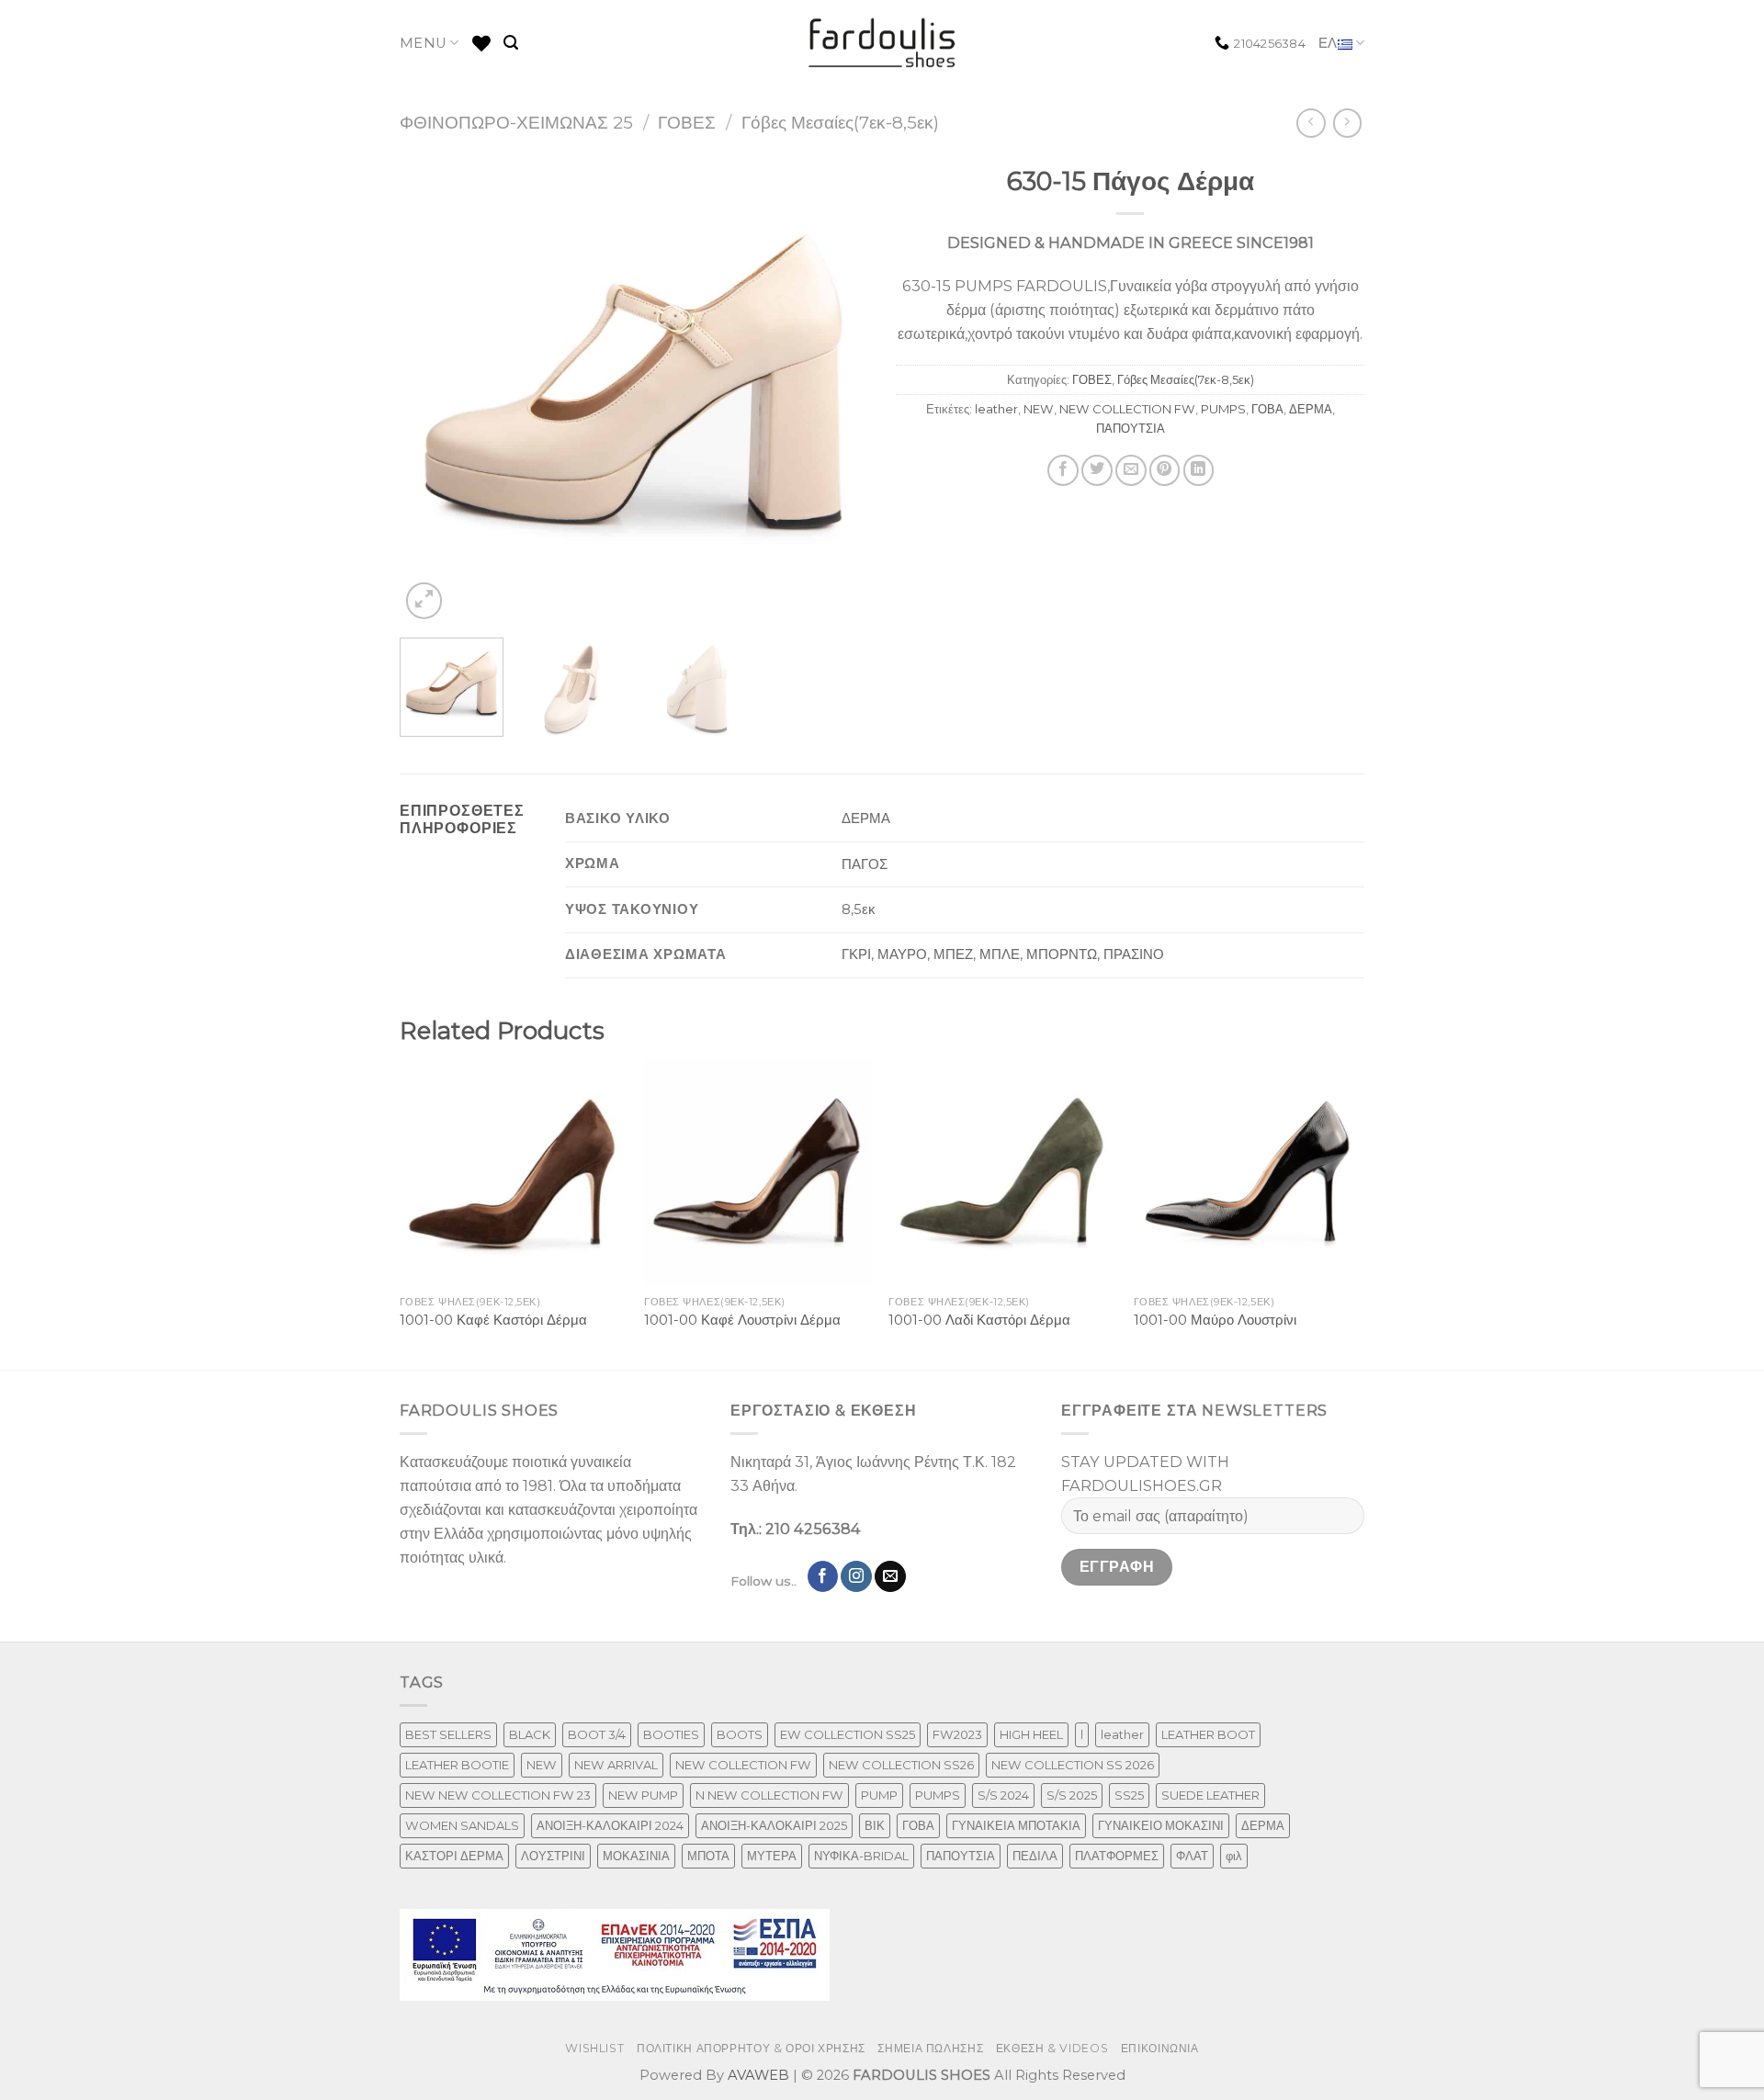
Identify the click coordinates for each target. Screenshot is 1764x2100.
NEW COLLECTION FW (1127, 409)
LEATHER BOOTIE (457, 1765)
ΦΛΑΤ (1192, 1856)
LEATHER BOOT (1208, 1734)
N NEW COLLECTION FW (769, 1795)
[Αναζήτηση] (511, 43)
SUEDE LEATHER (1210, 1795)
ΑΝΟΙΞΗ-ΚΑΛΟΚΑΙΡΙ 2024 (610, 1825)
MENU (423, 43)
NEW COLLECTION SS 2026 (1073, 1765)
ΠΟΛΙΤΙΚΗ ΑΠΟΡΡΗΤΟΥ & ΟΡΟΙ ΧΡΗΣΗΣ (751, 2048)
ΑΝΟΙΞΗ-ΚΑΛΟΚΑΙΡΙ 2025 (774, 1825)
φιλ (1234, 1856)
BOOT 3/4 (597, 1734)
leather (996, 409)
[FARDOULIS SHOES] (882, 43)
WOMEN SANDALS (462, 1825)
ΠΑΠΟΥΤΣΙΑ (1131, 428)
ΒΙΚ (875, 1825)
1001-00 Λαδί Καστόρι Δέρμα (979, 1320)
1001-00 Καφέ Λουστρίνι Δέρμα (742, 1320)
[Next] (836, 390)
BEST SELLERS (448, 1734)
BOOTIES (671, 1734)
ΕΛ (1328, 43)
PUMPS (1223, 409)
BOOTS (740, 1734)
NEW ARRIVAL (616, 1765)
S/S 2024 (1003, 1795)
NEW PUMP (643, 1795)
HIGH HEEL (1031, 1734)
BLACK (530, 1734)
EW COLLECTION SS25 (848, 1734)
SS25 (1129, 1795)
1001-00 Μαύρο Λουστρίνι (1215, 1320)
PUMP (879, 1795)
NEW (1039, 409)
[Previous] (432, 390)
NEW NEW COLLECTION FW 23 (498, 1795)
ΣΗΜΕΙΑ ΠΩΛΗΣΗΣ (930, 2048)
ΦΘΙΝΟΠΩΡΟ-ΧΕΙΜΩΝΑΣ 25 (516, 123)
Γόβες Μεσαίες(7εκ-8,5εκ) (840, 123)
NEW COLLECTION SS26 (901, 1765)
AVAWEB (758, 2075)
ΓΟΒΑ (1267, 409)
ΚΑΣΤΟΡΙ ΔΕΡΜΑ (454, 1856)
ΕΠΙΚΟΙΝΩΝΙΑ (1160, 2048)
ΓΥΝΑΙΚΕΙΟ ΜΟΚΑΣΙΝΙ (1161, 1825)
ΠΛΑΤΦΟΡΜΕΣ (1117, 1856)
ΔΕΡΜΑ (1311, 409)
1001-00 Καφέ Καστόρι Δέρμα (493, 1320)
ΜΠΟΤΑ (708, 1856)
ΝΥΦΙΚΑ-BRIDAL (861, 1856)
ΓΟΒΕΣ (687, 123)
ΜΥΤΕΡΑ (772, 1856)
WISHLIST (594, 2048)
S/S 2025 (1072, 1795)
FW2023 (957, 1734)
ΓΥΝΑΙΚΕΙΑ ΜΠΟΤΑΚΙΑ (1016, 1825)
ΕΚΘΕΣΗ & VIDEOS (1052, 2048)
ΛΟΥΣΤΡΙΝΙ (553, 1856)
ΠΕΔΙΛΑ (1035, 1856)
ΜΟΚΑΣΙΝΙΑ (636, 1856)
